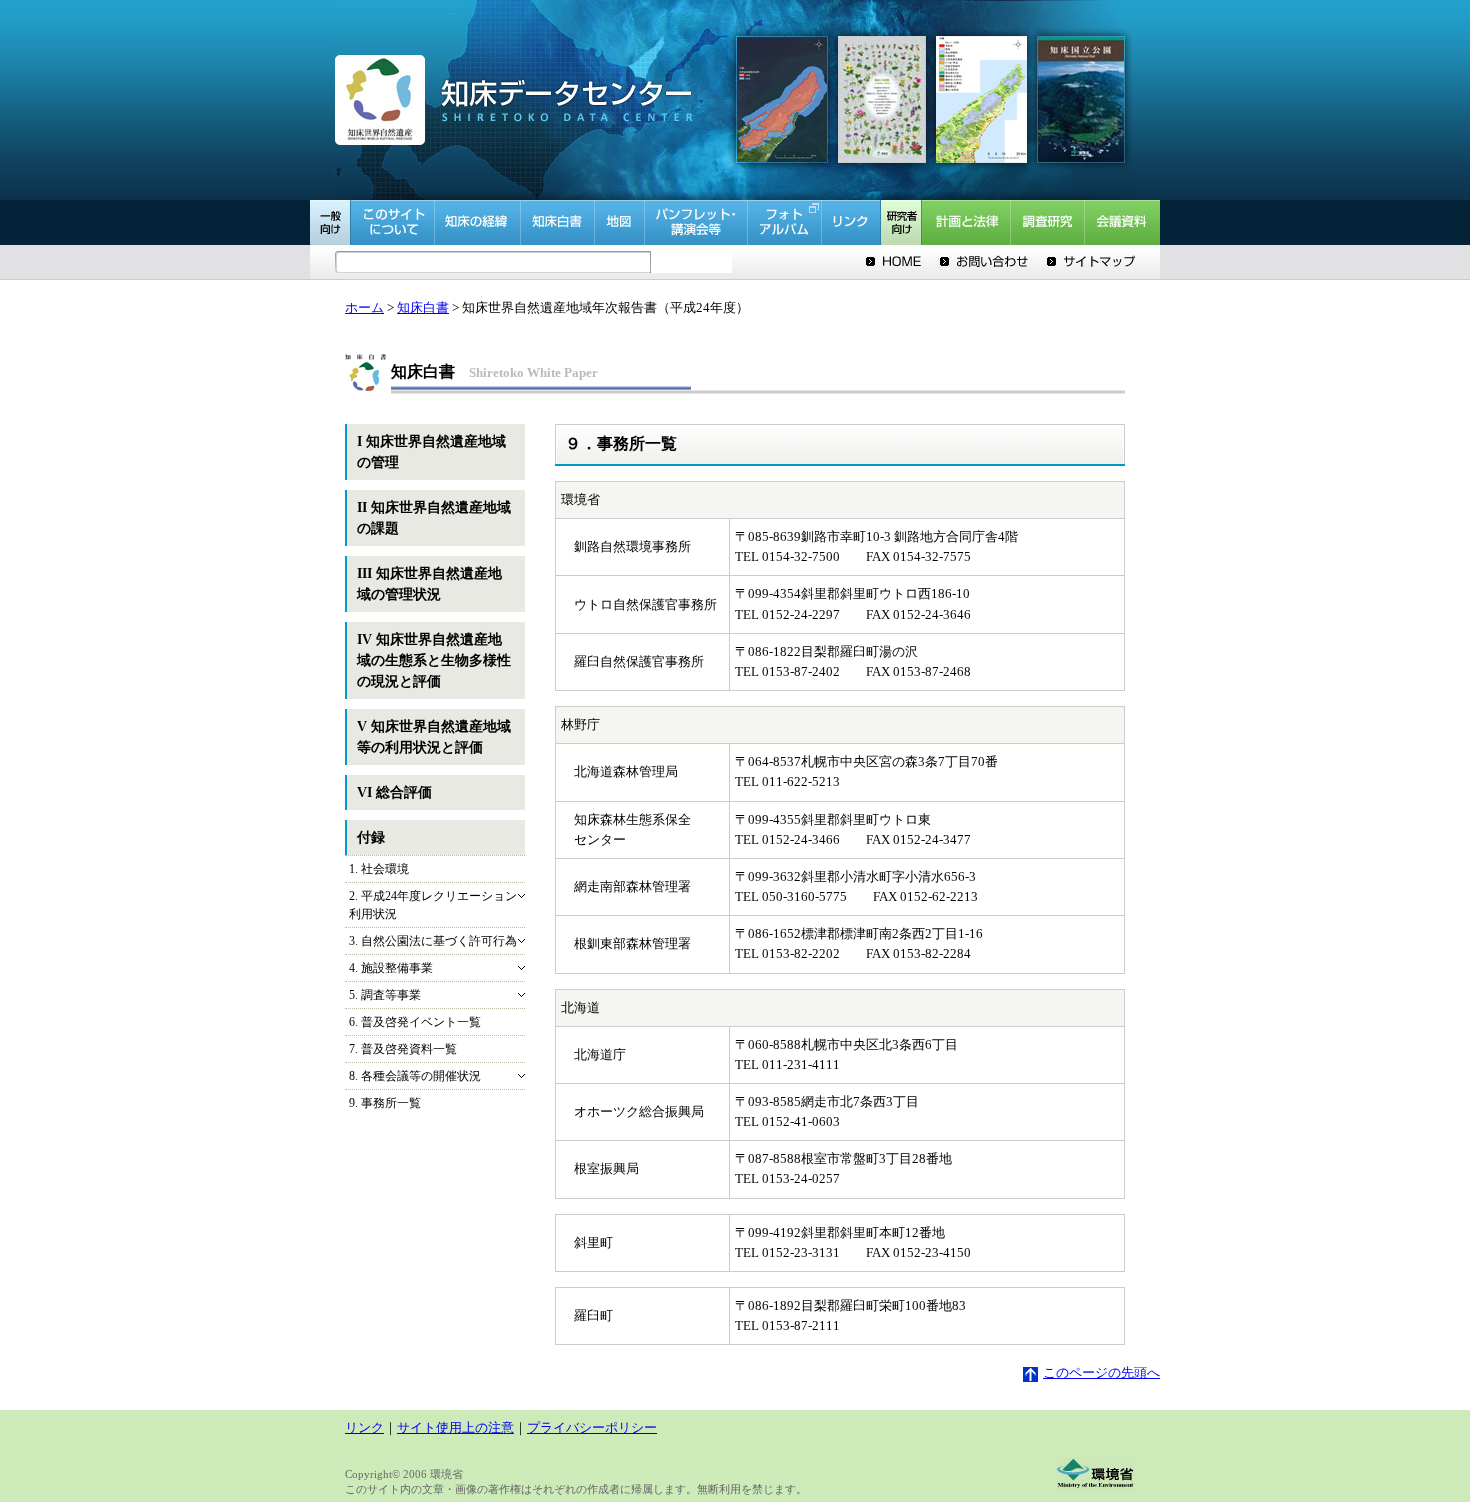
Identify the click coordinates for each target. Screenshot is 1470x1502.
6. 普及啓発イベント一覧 (415, 1022)
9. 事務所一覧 (385, 1103)
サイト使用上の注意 (455, 1428)
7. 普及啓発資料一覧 (403, 1049)
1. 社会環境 (379, 869)
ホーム (364, 308)
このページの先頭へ (1101, 1373)
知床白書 (423, 308)
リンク (364, 1428)
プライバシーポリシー (592, 1428)
